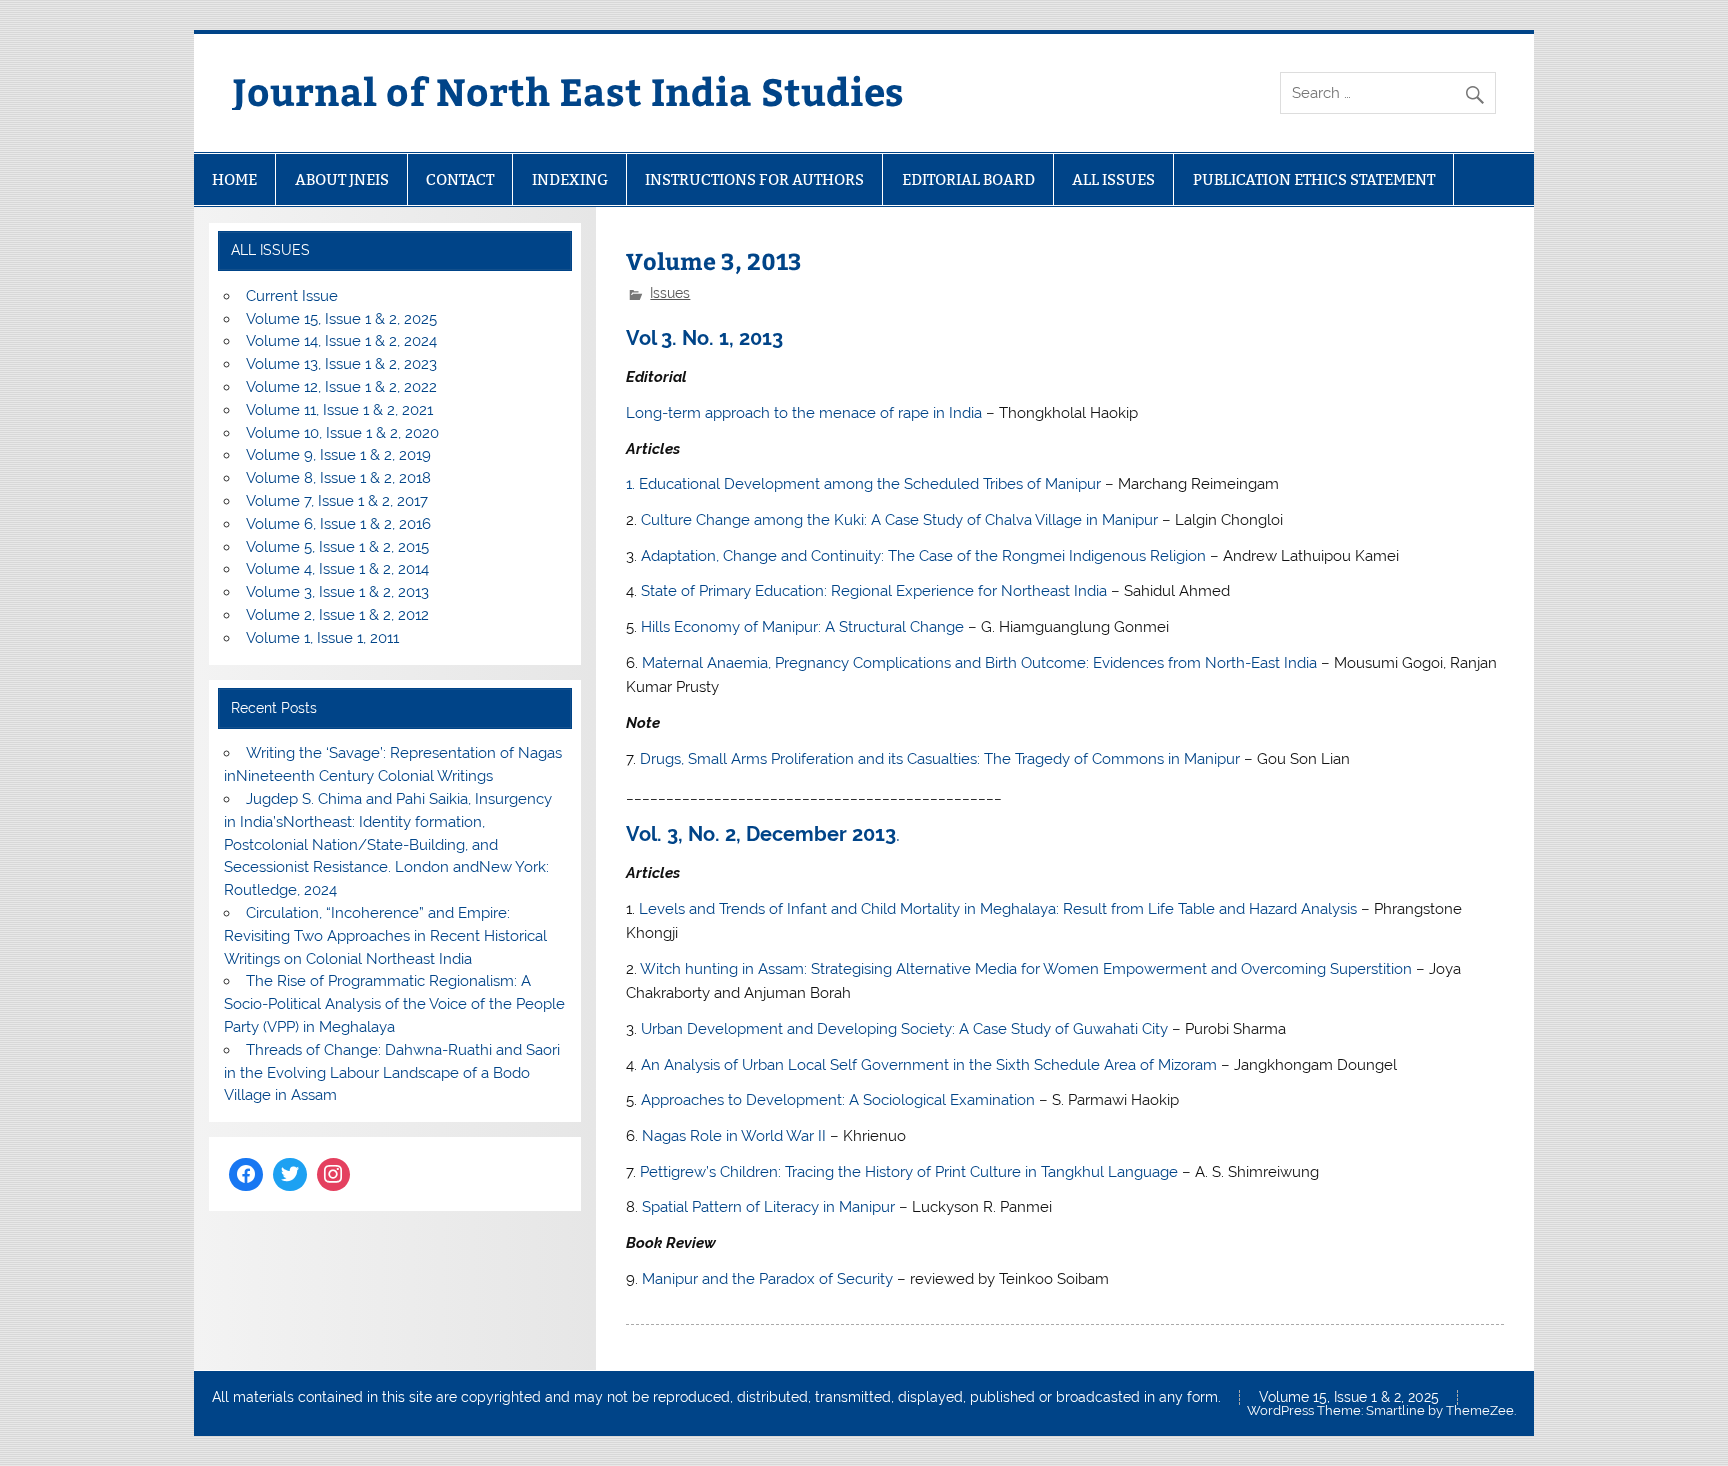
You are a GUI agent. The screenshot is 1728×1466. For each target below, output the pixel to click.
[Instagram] (334, 1175)
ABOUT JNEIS (342, 179)
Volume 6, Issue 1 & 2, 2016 (338, 524)
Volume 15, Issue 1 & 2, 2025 (341, 319)
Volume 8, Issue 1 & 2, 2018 (338, 478)
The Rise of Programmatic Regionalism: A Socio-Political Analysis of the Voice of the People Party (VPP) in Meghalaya (394, 1004)
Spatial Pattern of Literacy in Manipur (768, 1207)
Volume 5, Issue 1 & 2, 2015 (337, 547)
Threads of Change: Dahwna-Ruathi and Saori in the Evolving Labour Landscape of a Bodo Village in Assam (391, 1073)
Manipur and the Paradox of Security (767, 1279)
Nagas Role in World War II (734, 1136)
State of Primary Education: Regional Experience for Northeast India (874, 591)
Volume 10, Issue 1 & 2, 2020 (342, 433)
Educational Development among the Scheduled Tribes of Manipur (870, 484)
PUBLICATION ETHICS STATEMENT (1314, 179)
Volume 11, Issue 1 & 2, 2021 (339, 410)
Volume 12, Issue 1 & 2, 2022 (341, 387)
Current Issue (292, 296)
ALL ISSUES (1113, 179)
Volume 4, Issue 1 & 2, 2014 (337, 569)
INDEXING (570, 179)
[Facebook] (246, 1175)
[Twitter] (290, 1175)
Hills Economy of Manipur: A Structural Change (802, 627)
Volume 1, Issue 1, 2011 (322, 638)
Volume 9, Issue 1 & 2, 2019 (338, 455)
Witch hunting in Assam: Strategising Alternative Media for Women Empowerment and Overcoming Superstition (1028, 969)
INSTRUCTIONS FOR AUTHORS (754, 179)
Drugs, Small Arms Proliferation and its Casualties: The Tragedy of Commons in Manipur (940, 759)
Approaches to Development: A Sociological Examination (838, 1100)
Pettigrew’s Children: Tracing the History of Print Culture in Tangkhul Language (909, 1172)
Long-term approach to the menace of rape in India (804, 413)
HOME (234, 179)
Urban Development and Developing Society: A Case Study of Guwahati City (904, 1029)
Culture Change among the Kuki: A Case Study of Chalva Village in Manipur (899, 520)
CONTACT (460, 179)
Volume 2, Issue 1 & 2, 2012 (337, 615)
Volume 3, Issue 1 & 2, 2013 (337, 592)
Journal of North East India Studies (568, 90)
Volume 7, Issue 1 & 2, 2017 (337, 501)
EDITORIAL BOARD (968, 179)
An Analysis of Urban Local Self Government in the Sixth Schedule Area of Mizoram (929, 1065)
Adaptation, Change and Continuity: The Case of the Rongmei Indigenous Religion (923, 556)
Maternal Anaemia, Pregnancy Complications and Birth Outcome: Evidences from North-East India (979, 663)
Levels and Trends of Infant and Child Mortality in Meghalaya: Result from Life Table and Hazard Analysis (998, 909)
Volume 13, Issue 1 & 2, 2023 (341, 364)
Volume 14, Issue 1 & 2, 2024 (341, 341)
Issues (670, 293)
